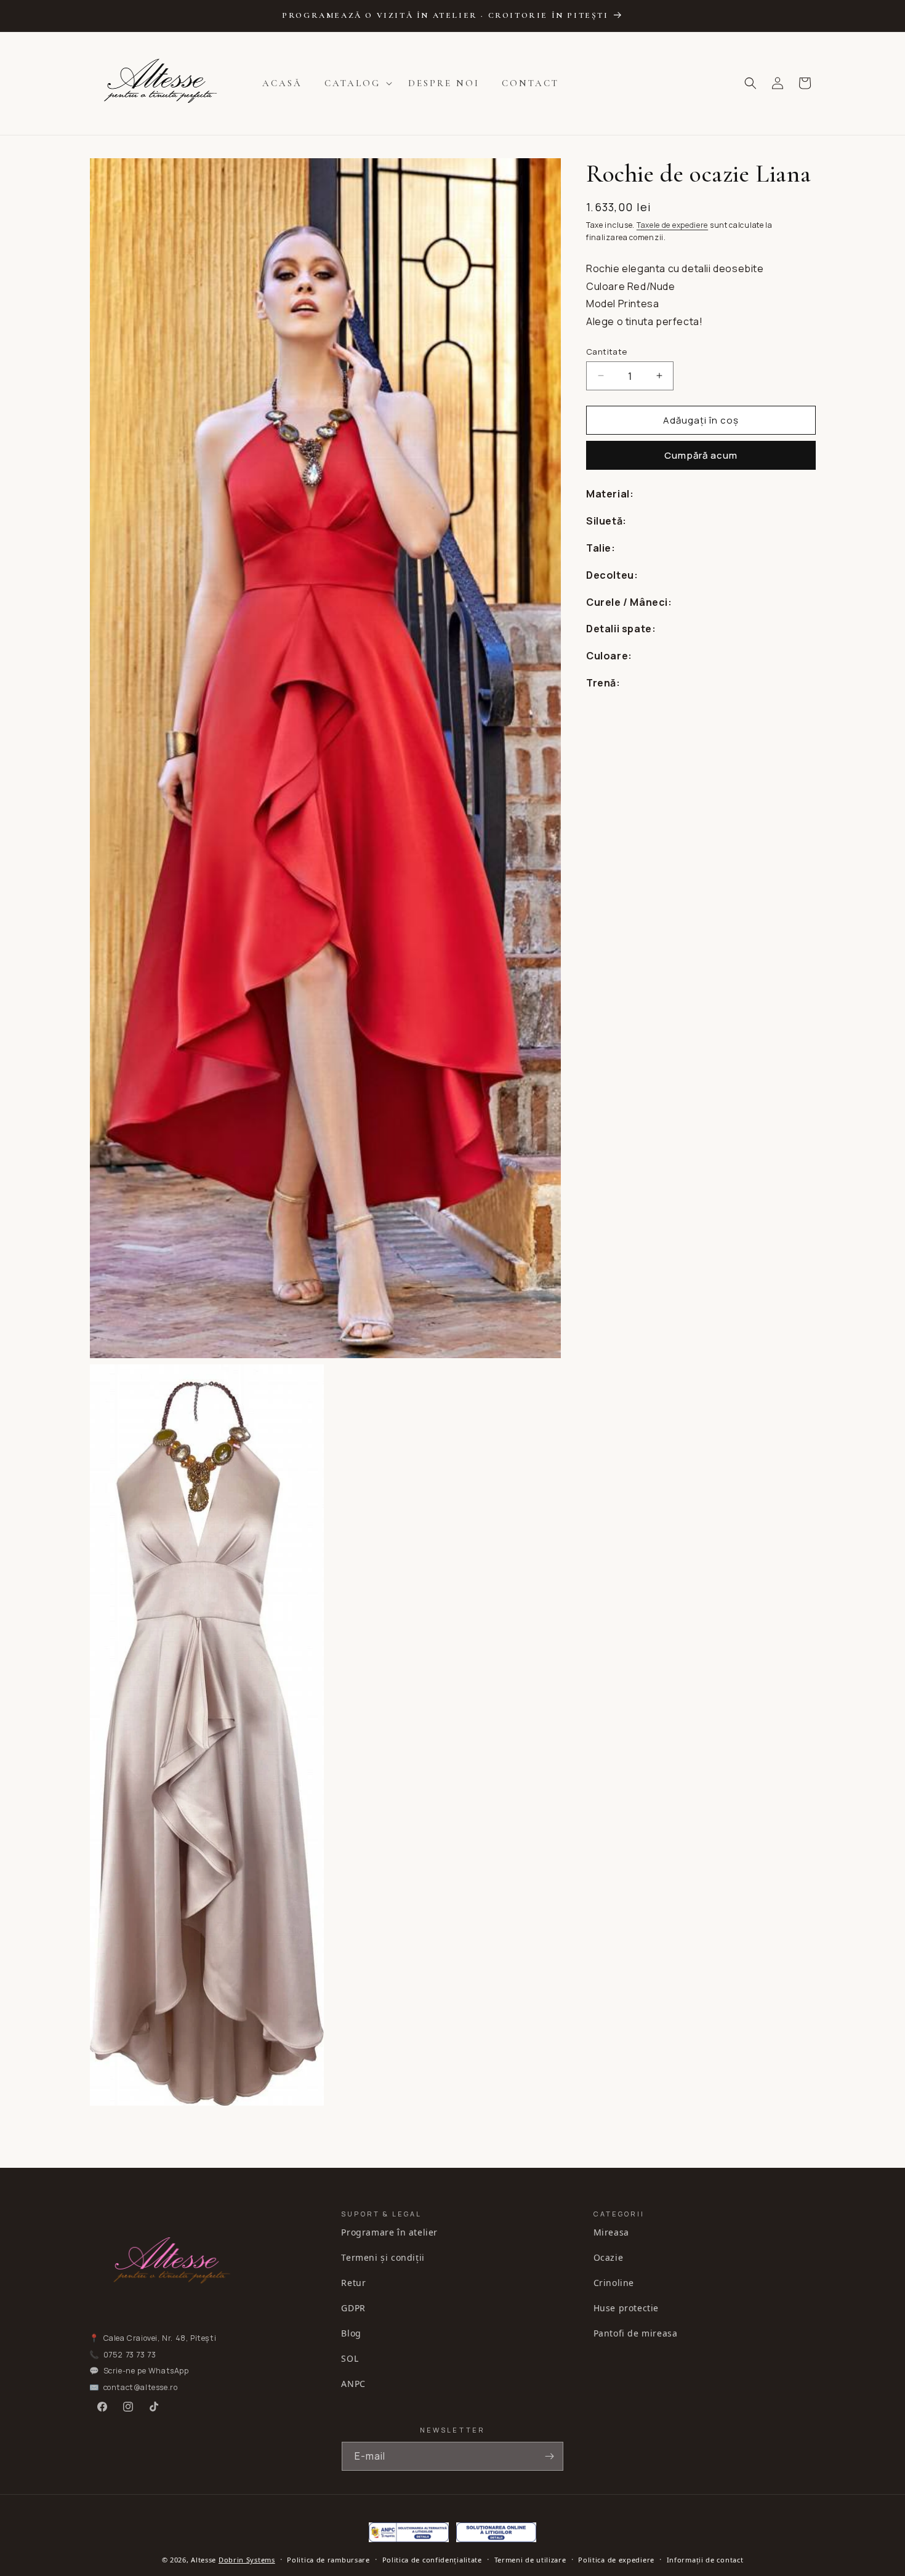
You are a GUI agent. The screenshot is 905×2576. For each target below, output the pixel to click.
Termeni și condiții (383, 2257)
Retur (353, 2283)
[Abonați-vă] (549, 2456)
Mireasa (611, 2232)
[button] (355, 84)
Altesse (203, 2560)
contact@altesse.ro (141, 2387)
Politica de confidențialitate (432, 2560)
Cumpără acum (701, 455)
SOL (350, 2358)
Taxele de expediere (672, 225)
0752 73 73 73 (130, 2355)
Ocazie (609, 2257)
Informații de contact (705, 2560)
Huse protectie (626, 2308)
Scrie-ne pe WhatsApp (146, 2371)
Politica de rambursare (328, 2560)
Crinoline (614, 2283)
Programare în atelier (389, 2232)
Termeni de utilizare (530, 2560)
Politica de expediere (616, 2560)
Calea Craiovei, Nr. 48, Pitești (160, 2338)
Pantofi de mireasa (636, 2333)
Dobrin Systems (247, 2560)
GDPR (353, 2308)
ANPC (353, 2384)
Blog (351, 2333)
